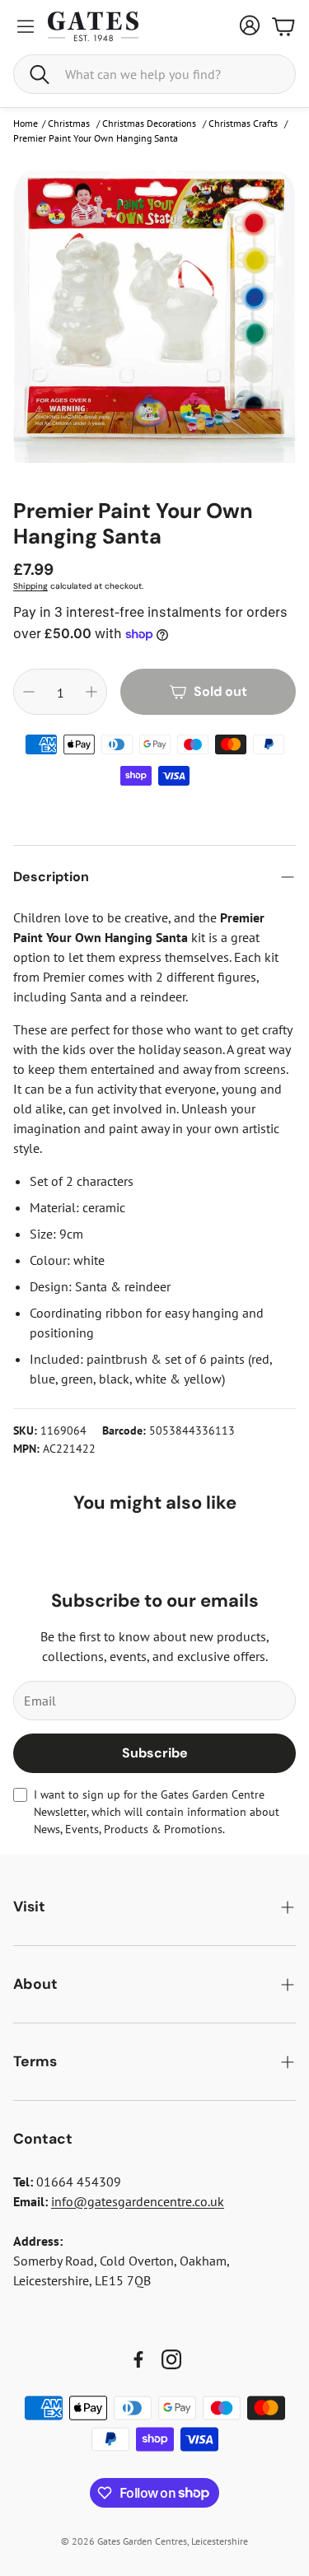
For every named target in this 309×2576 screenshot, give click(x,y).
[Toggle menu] (26, 26)
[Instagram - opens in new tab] (171, 2359)
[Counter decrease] (29, 692)
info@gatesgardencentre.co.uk (138, 2201)
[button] (154, 74)
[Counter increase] (91, 692)
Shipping (30, 586)
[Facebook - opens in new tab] (138, 2359)
